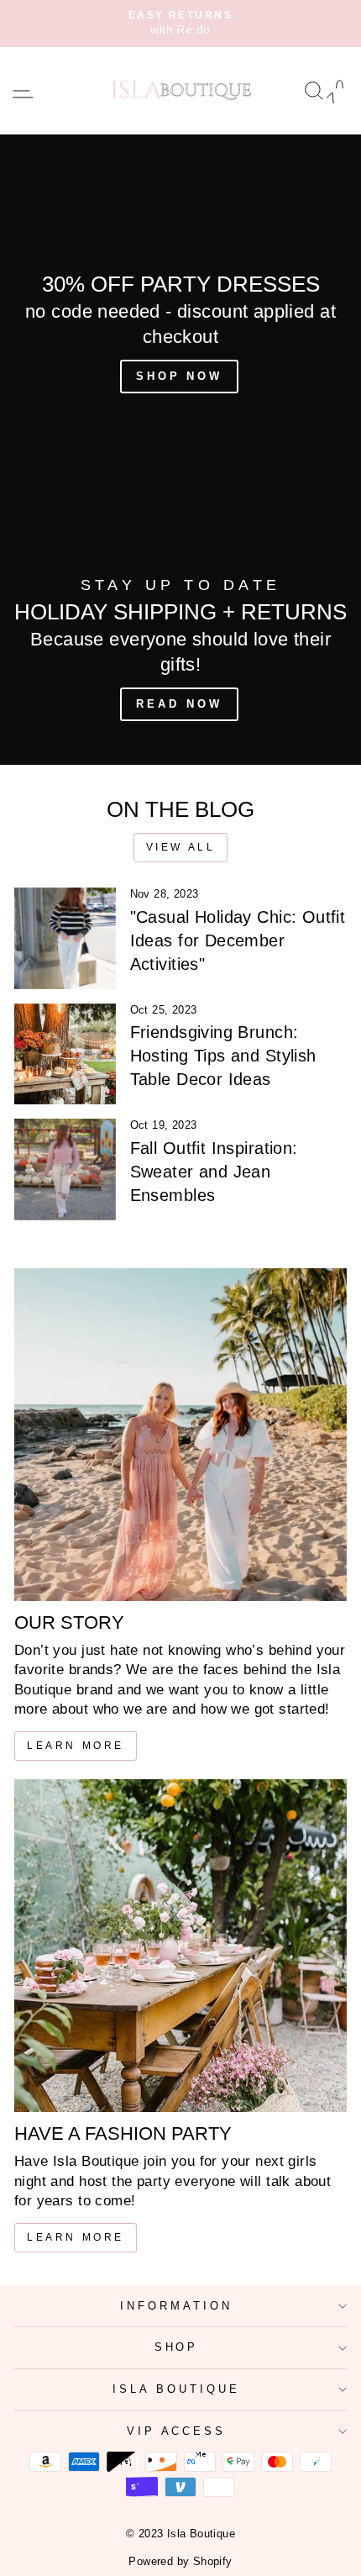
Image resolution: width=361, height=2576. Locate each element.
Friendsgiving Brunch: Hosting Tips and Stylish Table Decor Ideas (223, 1056)
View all (181, 847)
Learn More (76, 1746)
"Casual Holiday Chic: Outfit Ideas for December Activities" (238, 940)
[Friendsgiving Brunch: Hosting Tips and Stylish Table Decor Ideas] (65, 1054)
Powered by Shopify (180, 2562)
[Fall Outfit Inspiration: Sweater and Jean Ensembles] (65, 1169)
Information (176, 2306)
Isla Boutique (176, 2389)
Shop (177, 2347)
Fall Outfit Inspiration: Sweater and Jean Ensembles (214, 1172)
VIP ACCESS (177, 2431)
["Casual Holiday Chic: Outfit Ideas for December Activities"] (65, 938)
